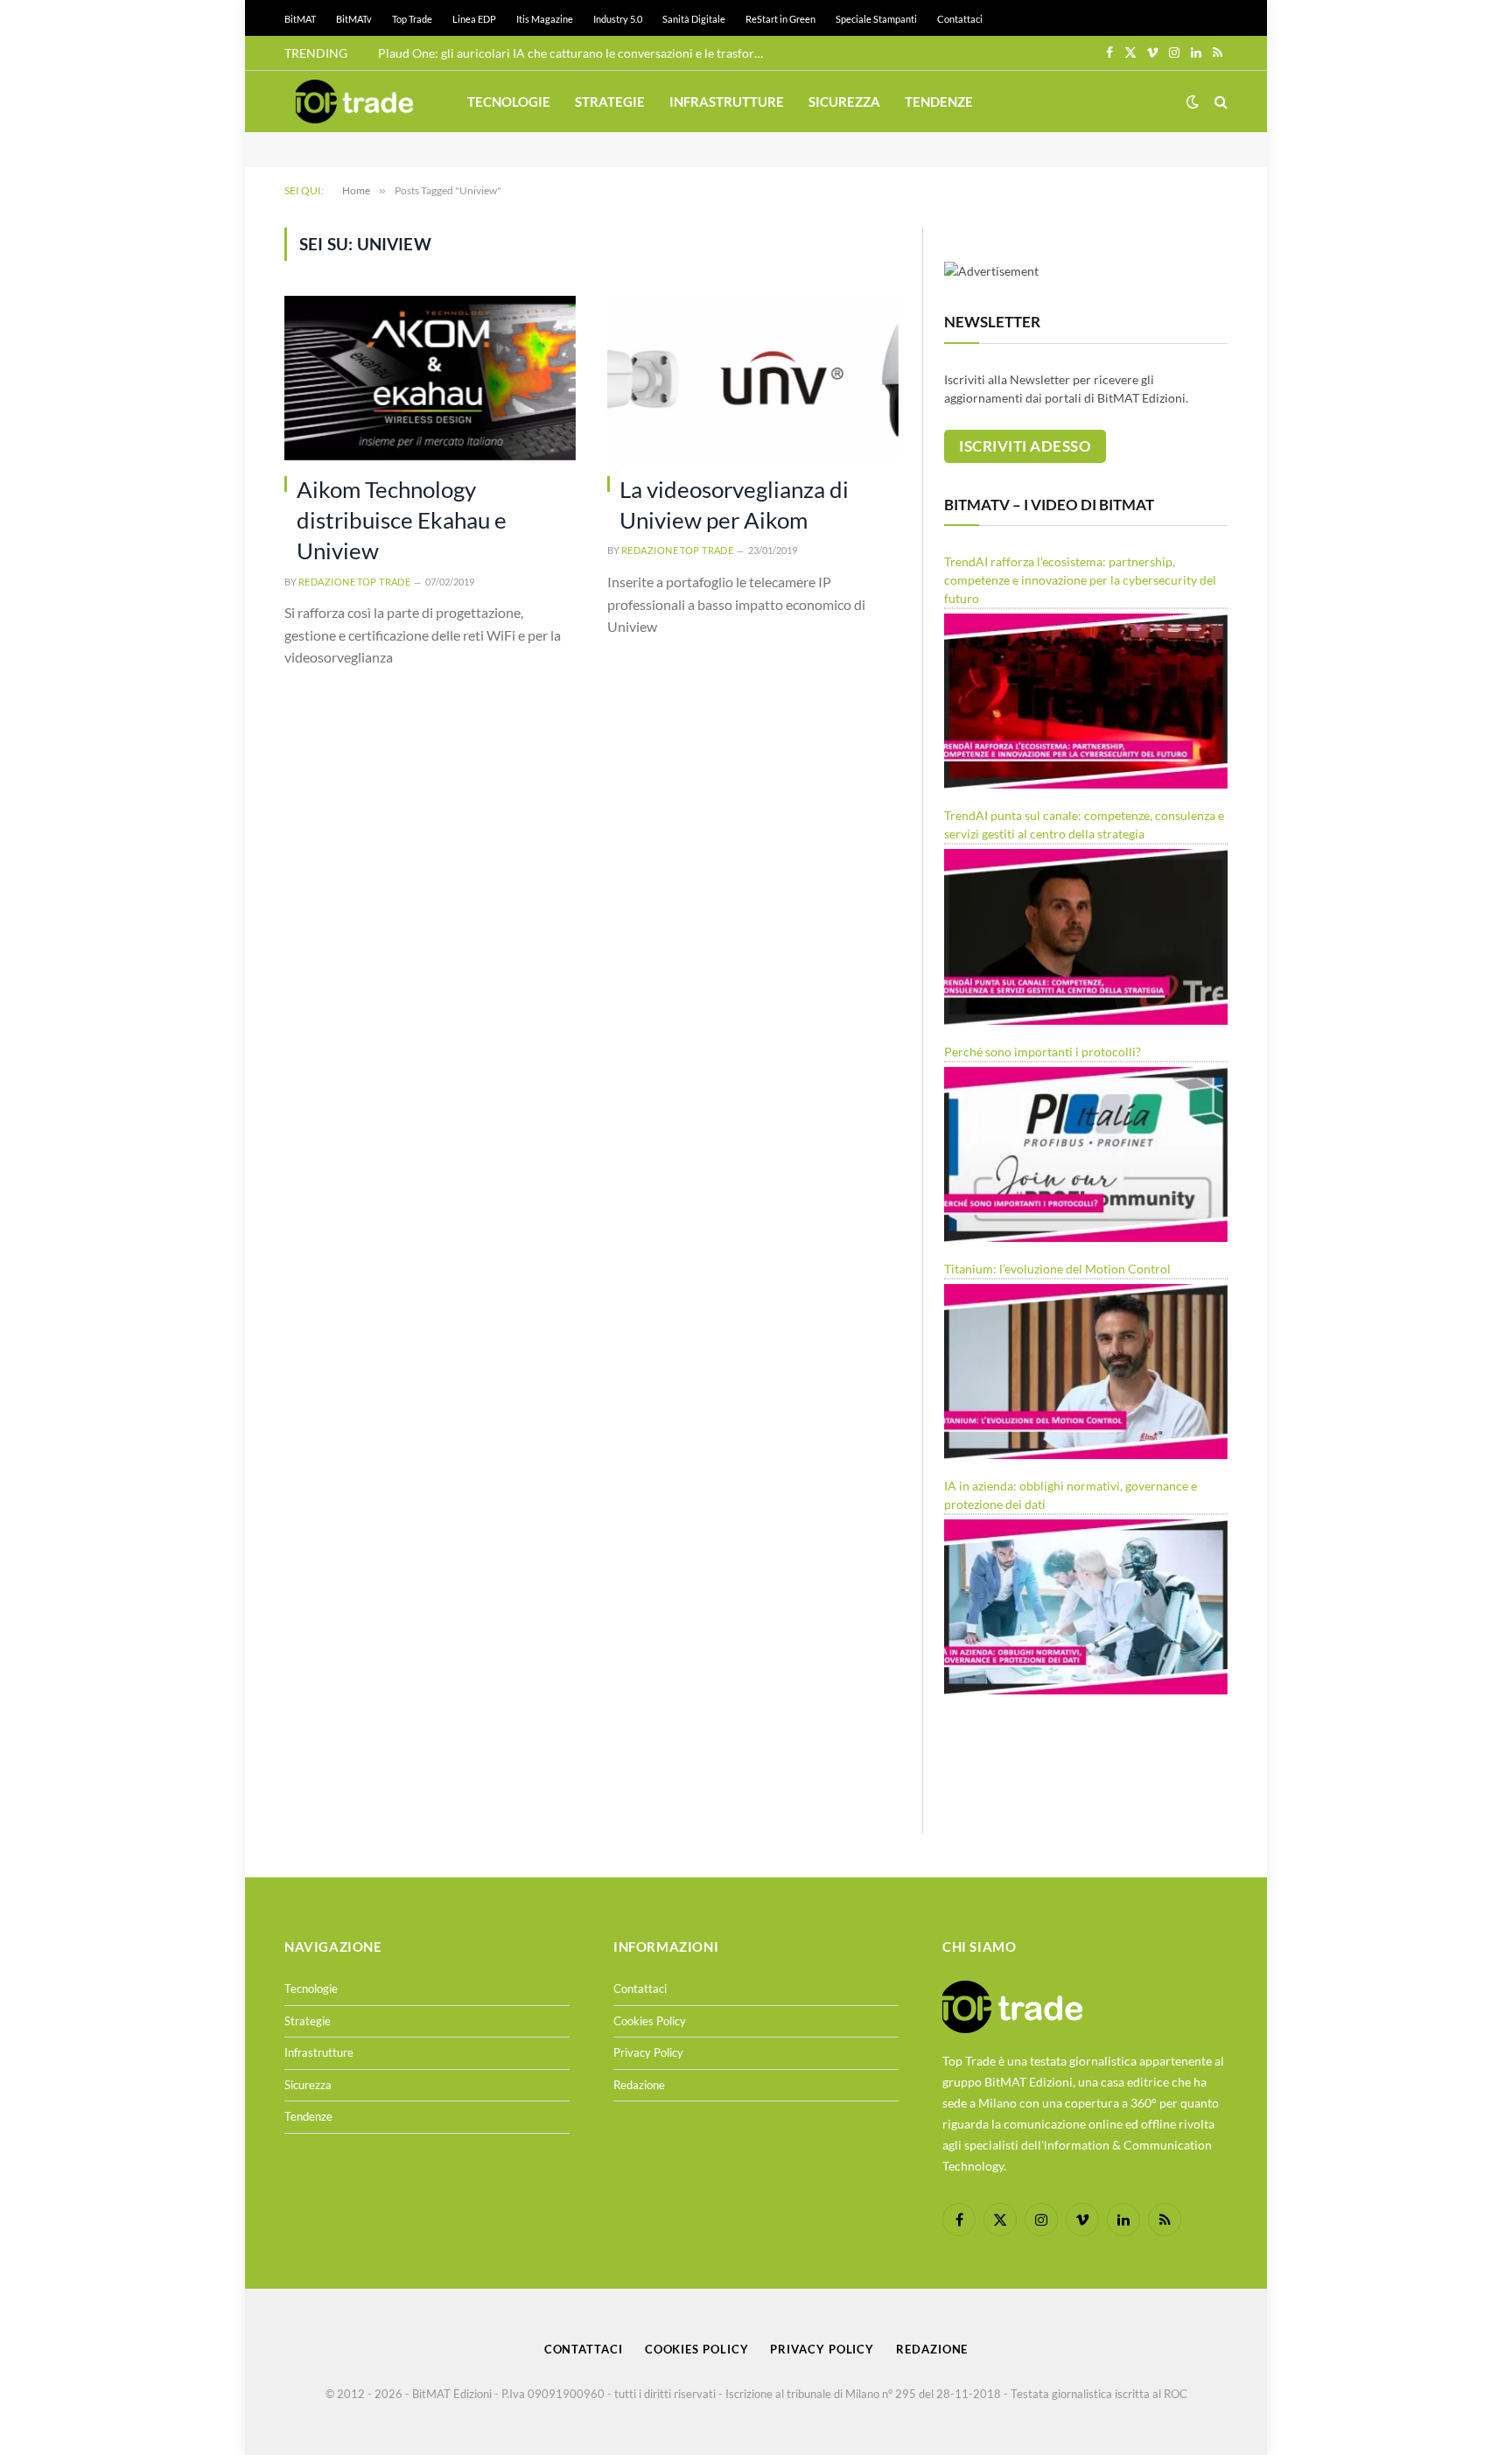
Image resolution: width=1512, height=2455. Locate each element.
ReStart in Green (780, 19)
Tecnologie (509, 102)
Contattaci (960, 19)
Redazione (639, 2085)
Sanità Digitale (694, 19)
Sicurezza (844, 102)
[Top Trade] (354, 102)
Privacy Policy (648, 2052)
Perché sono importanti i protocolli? (1043, 1052)
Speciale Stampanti (876, 19)
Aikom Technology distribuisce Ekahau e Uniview (402, 520)
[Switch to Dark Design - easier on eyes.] (1193, 102)
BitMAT (300, 19)
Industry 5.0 (618, 19)
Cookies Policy (650, 2021)
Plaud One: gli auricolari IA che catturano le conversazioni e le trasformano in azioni (575, 53)
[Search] (1219, 102)
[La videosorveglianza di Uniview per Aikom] (753, 378)
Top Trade (412, 19)
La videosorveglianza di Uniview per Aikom (734, 505)
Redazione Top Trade (354, 582)
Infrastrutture (727, 102)
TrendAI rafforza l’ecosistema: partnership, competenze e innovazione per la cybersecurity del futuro (1080, 580)
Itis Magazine (545, 19)
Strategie (610, 102)
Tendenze (939, 102)
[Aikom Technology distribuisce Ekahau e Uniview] (430, 378)
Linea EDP (474, 19)
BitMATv (354, 19)
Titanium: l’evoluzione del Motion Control (1057, 1269)
